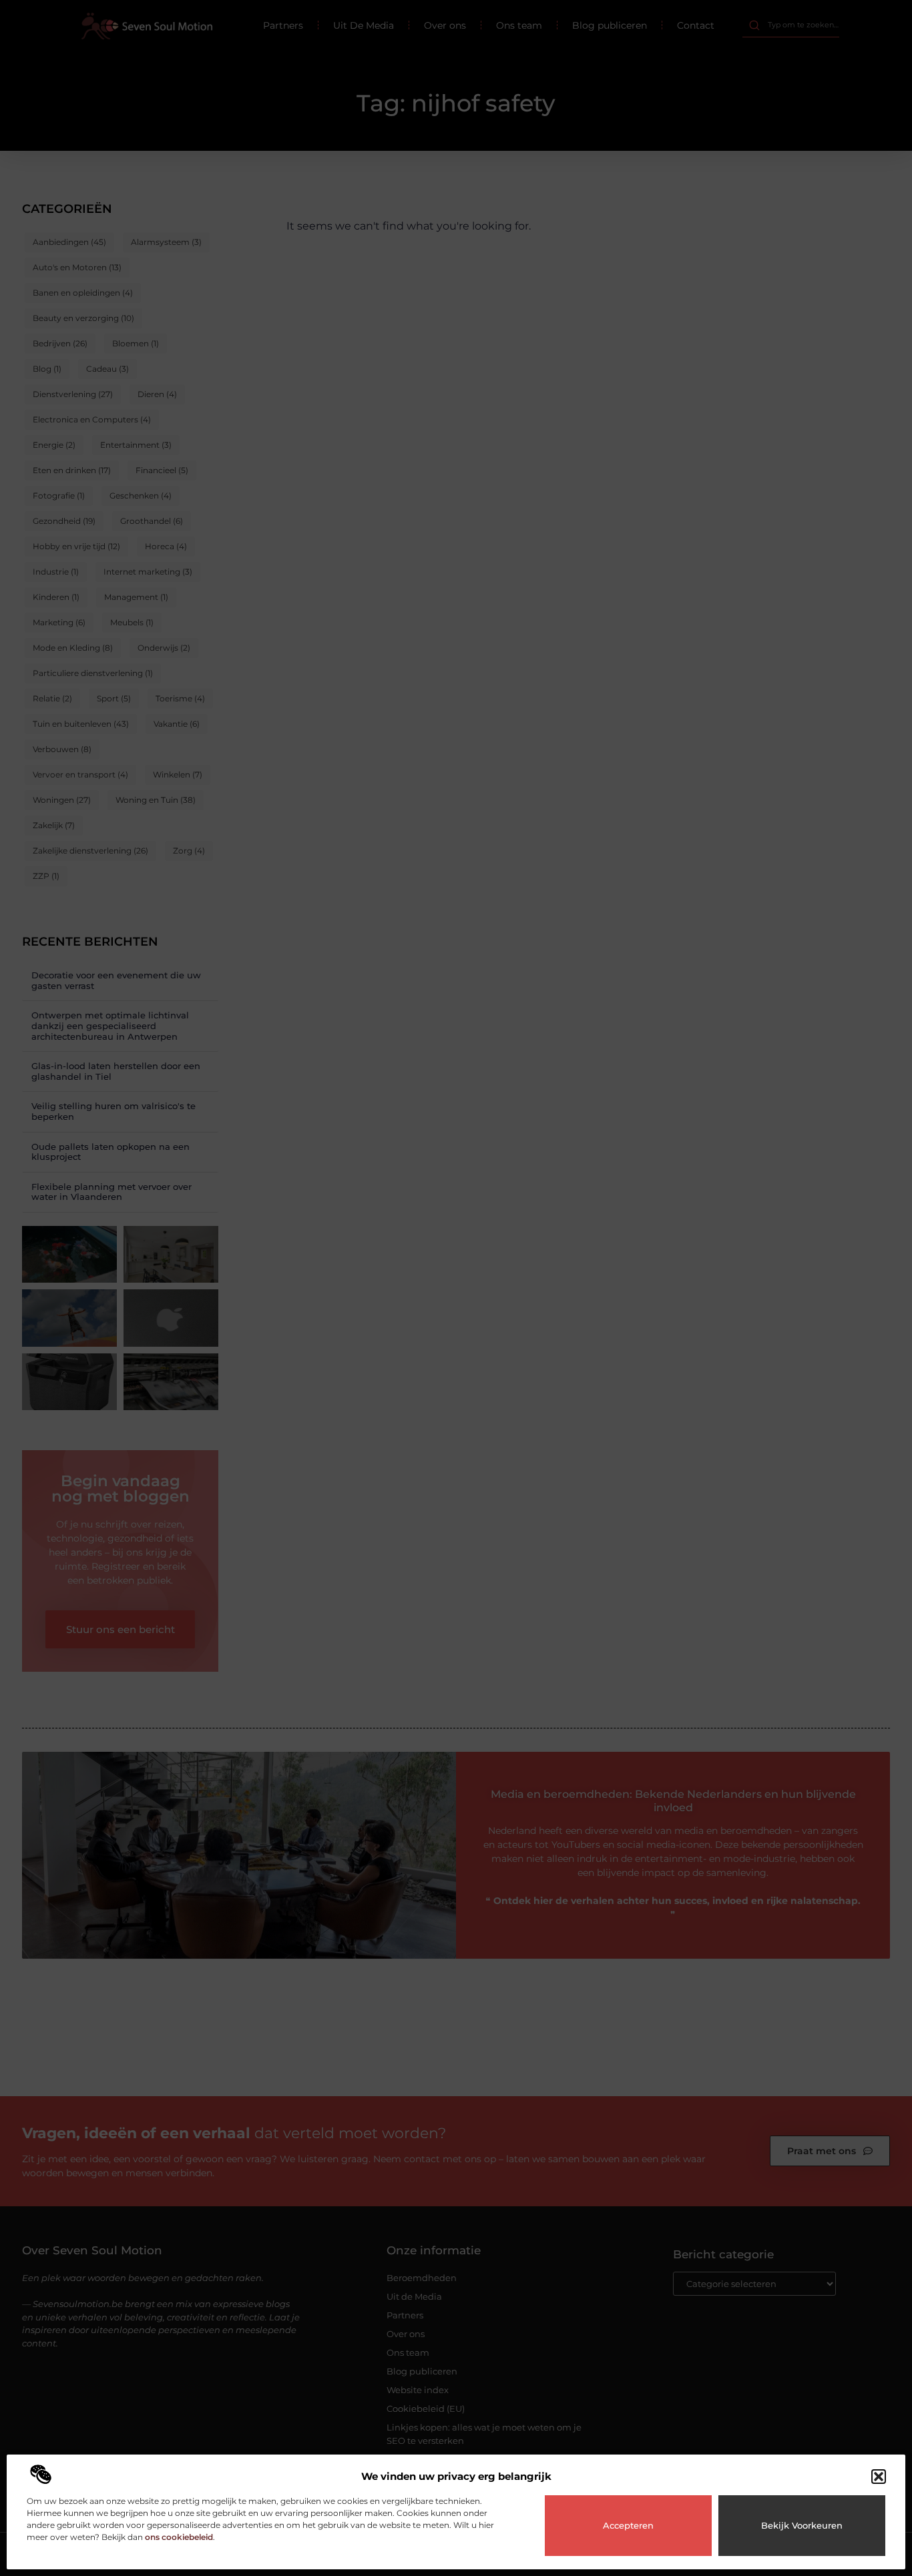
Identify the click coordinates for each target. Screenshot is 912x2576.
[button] (879, 2477)
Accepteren (628, 2525)
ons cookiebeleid (179, 2537)
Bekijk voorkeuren (802, 2525)
